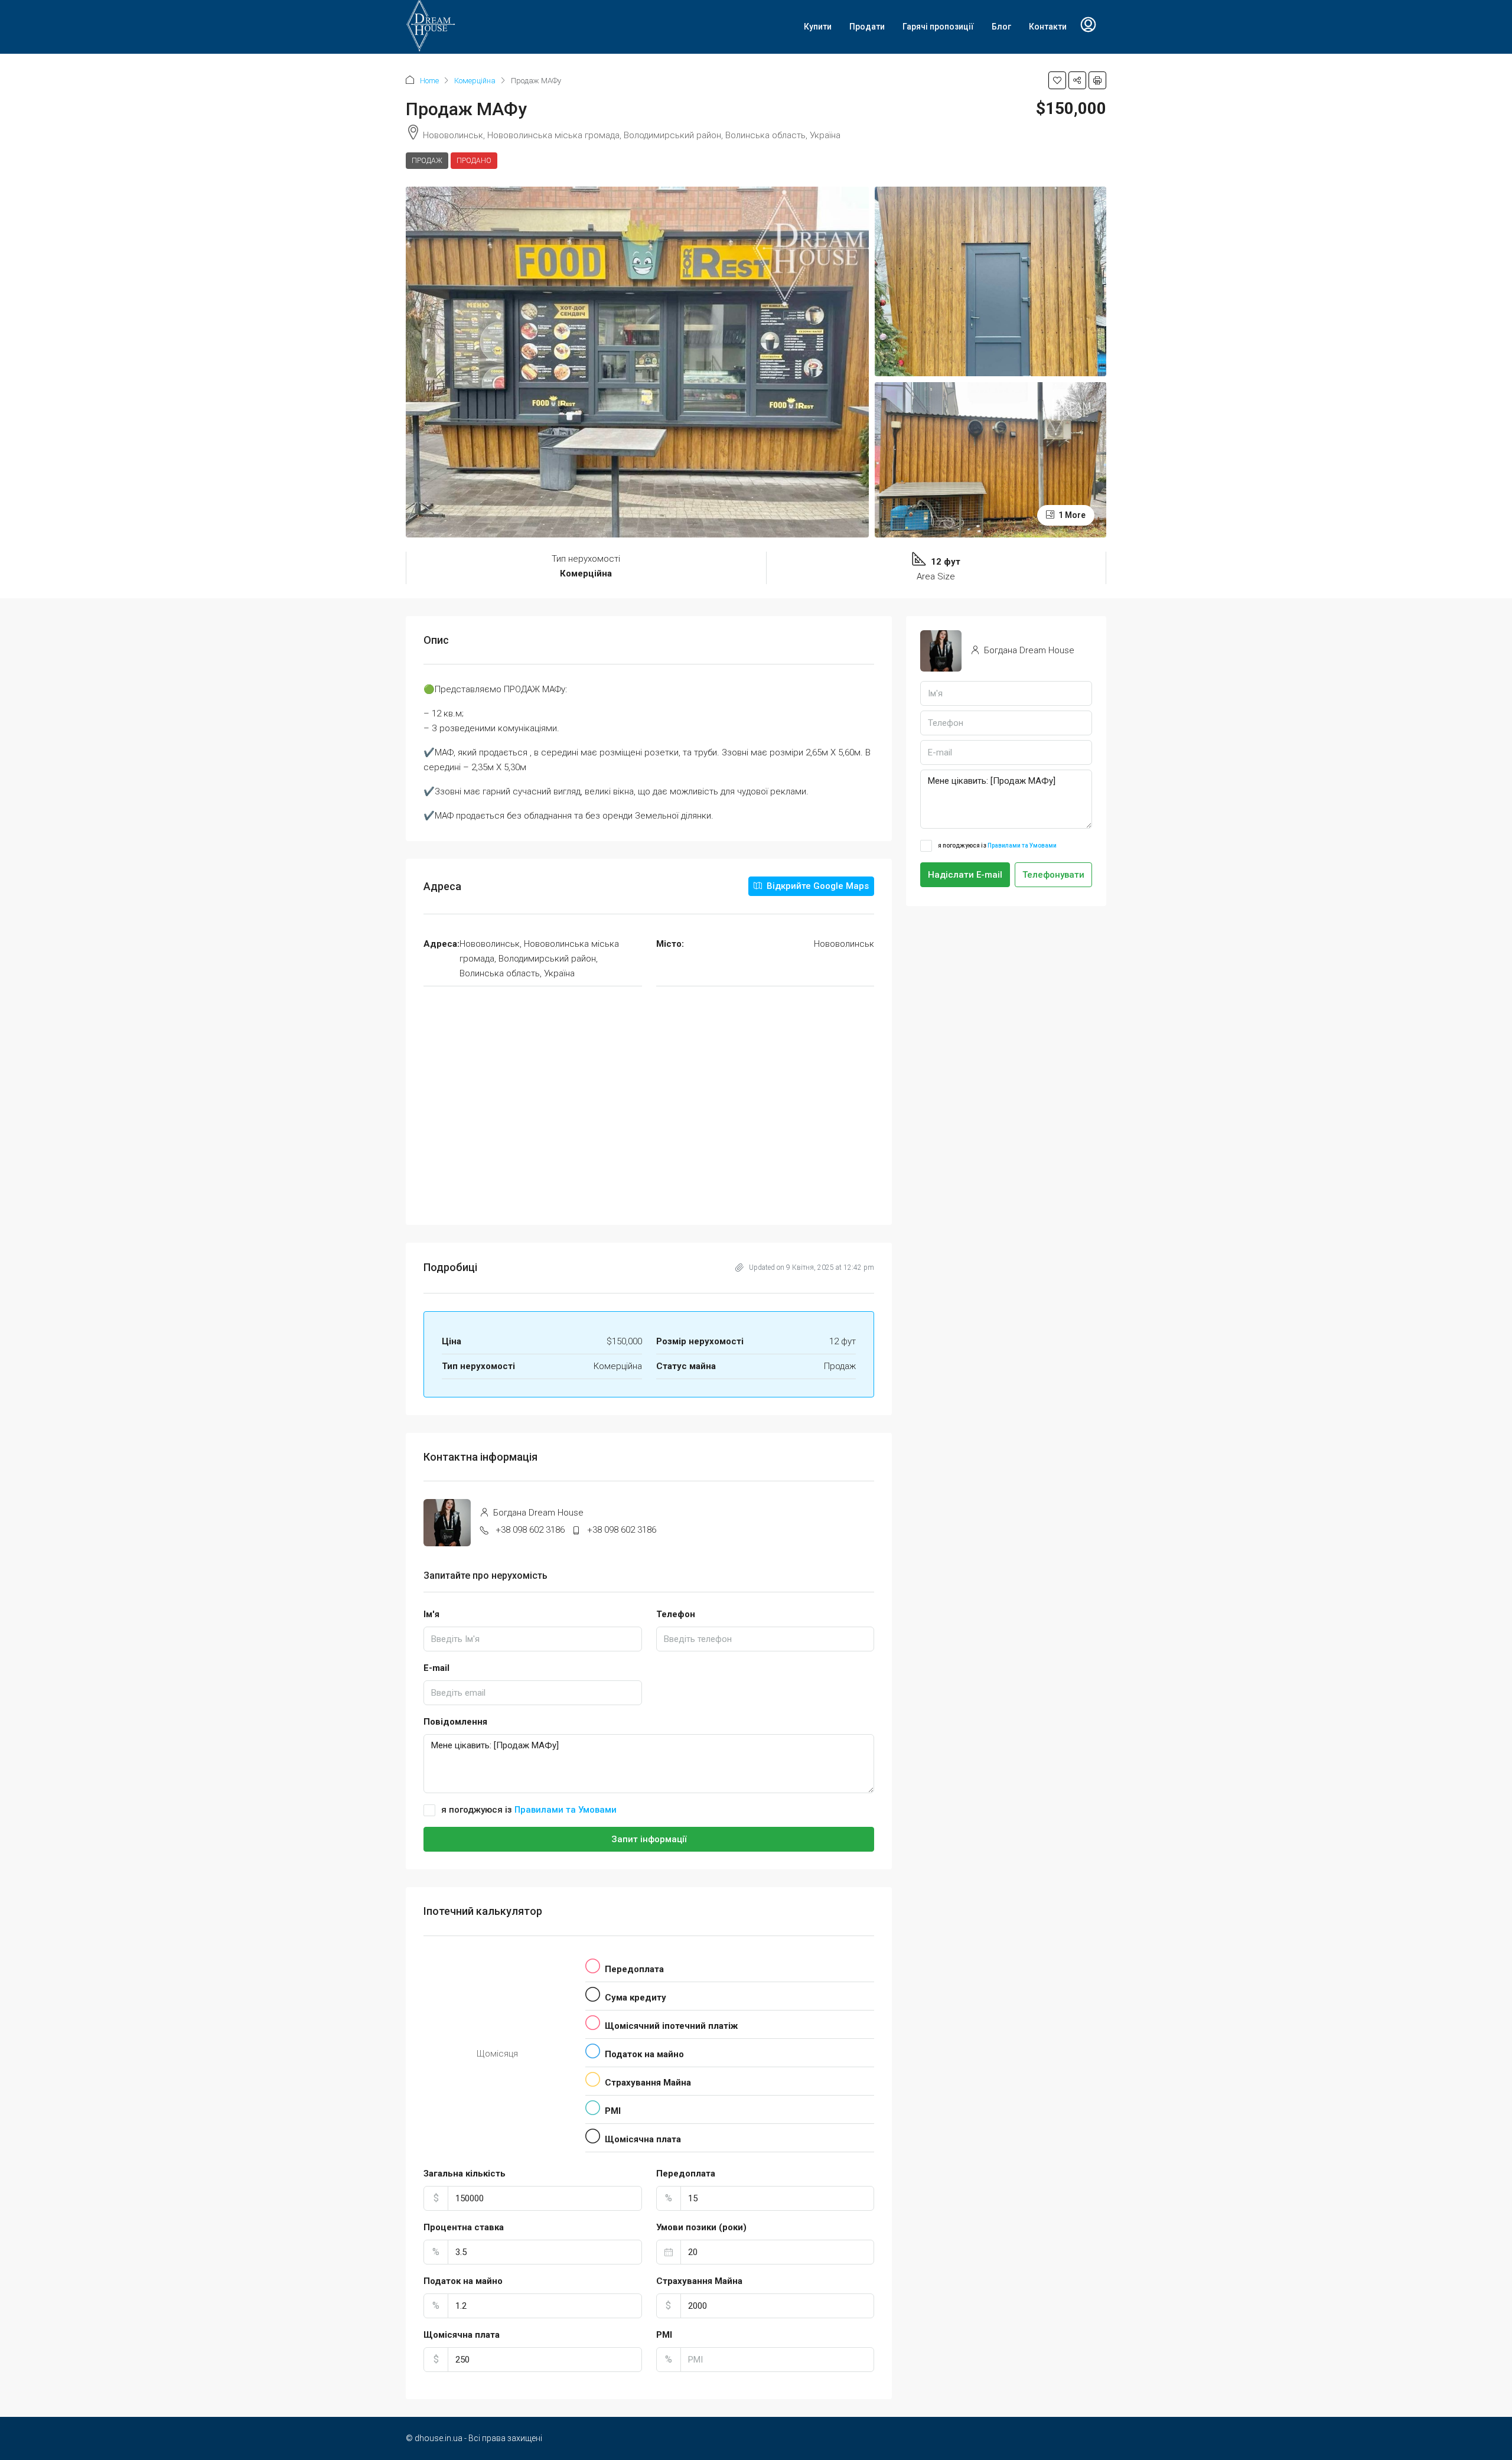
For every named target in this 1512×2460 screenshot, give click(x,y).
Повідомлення (455, 1722)
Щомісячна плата (462, 2335)
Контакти (1048, 27)
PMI (664, 2335)
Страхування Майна (699, 2281)
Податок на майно (463, 2281)
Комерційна (475, 81)
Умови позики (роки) (701, 2227)
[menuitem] (1088, 27)
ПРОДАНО (474, 161)
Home (429, 81)
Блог (1001, 27)
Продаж (427, 161)
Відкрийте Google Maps (817, 886)
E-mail (436, 1668)
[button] (1057, 80)
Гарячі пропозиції (938, 27)
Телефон (676, 1614)
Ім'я (431, 1614)
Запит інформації (649, 1839)
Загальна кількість (465, 2174)
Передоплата (686, 2174)
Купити (818, 27)
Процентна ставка (464, 2227)
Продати (867, 27)
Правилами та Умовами (566, 1810)
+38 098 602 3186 (530, 1530)
